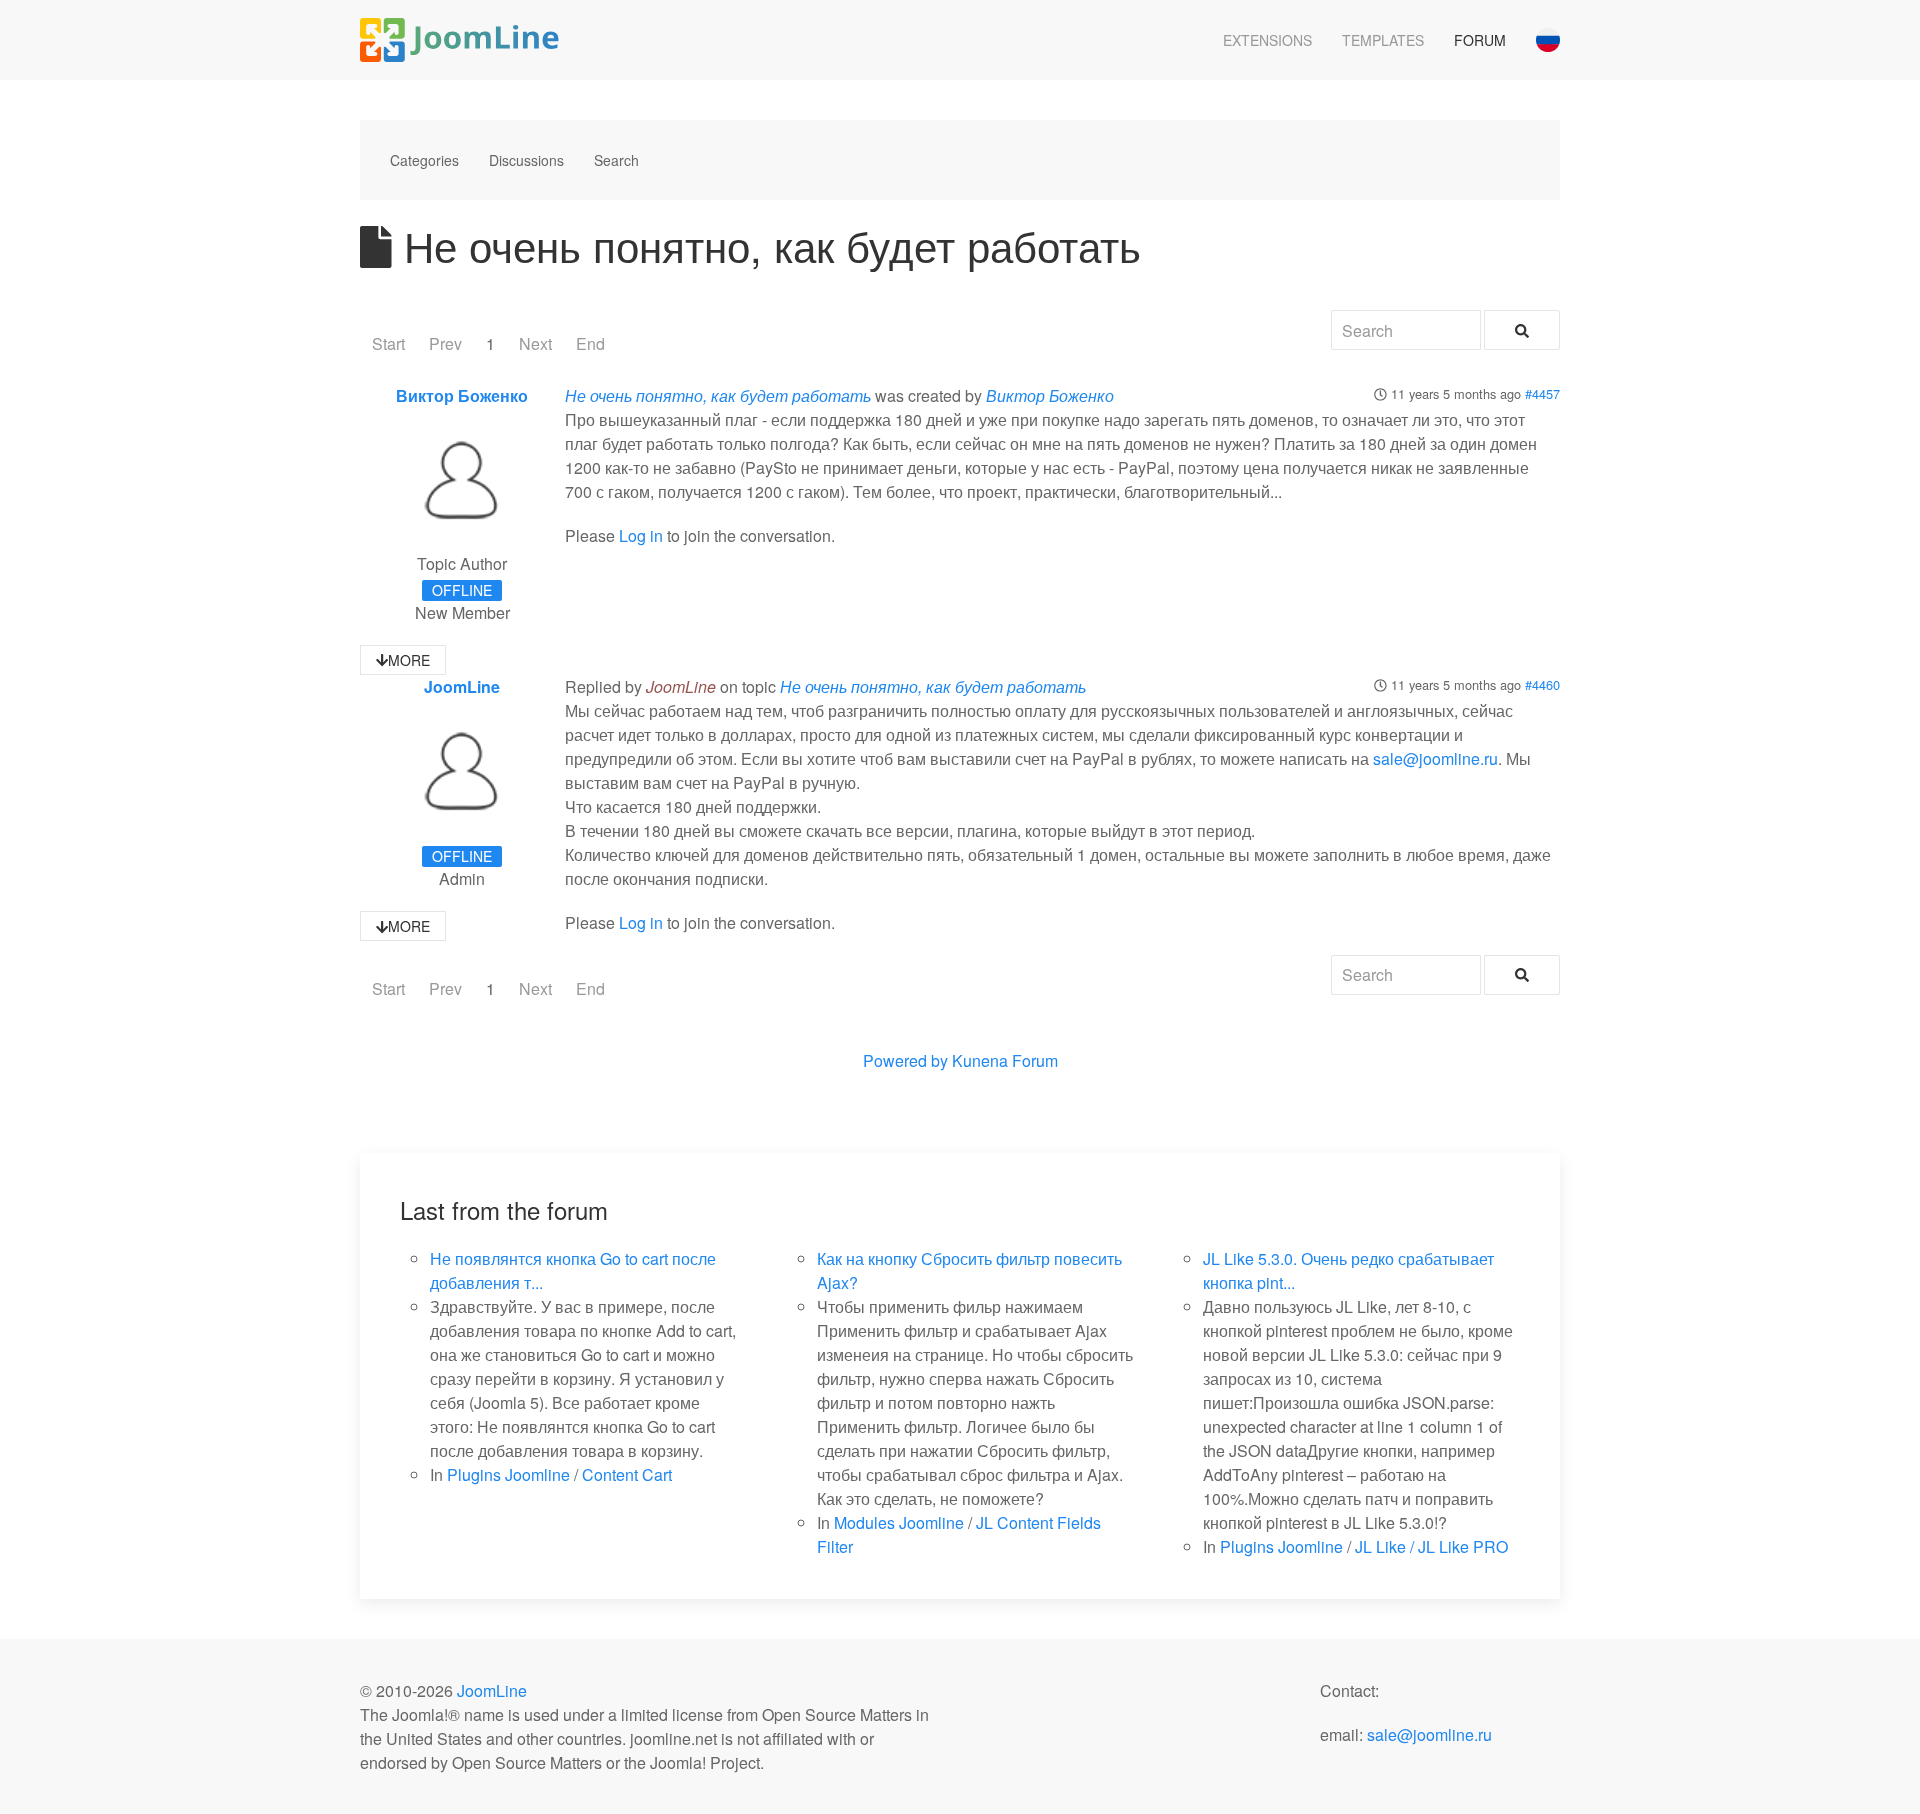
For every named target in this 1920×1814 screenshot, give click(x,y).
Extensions (1267, 40)
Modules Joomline (899, 1522)
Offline (462, 590)
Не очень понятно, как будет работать (718, 395)
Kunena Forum (1005, 1060)
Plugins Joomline (508, 1474)
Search (616, 160)
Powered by (905, 1060)
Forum (1480, 40)
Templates (1383, 40)
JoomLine (462, 686)
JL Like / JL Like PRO (1431, 1546)
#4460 (1542, 684)
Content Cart (627, 1474)
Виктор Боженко (462, 395)
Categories (424, 160)
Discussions (526, 160)
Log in (641, 535)
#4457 (1542, 393)
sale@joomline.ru (1435, 758)
